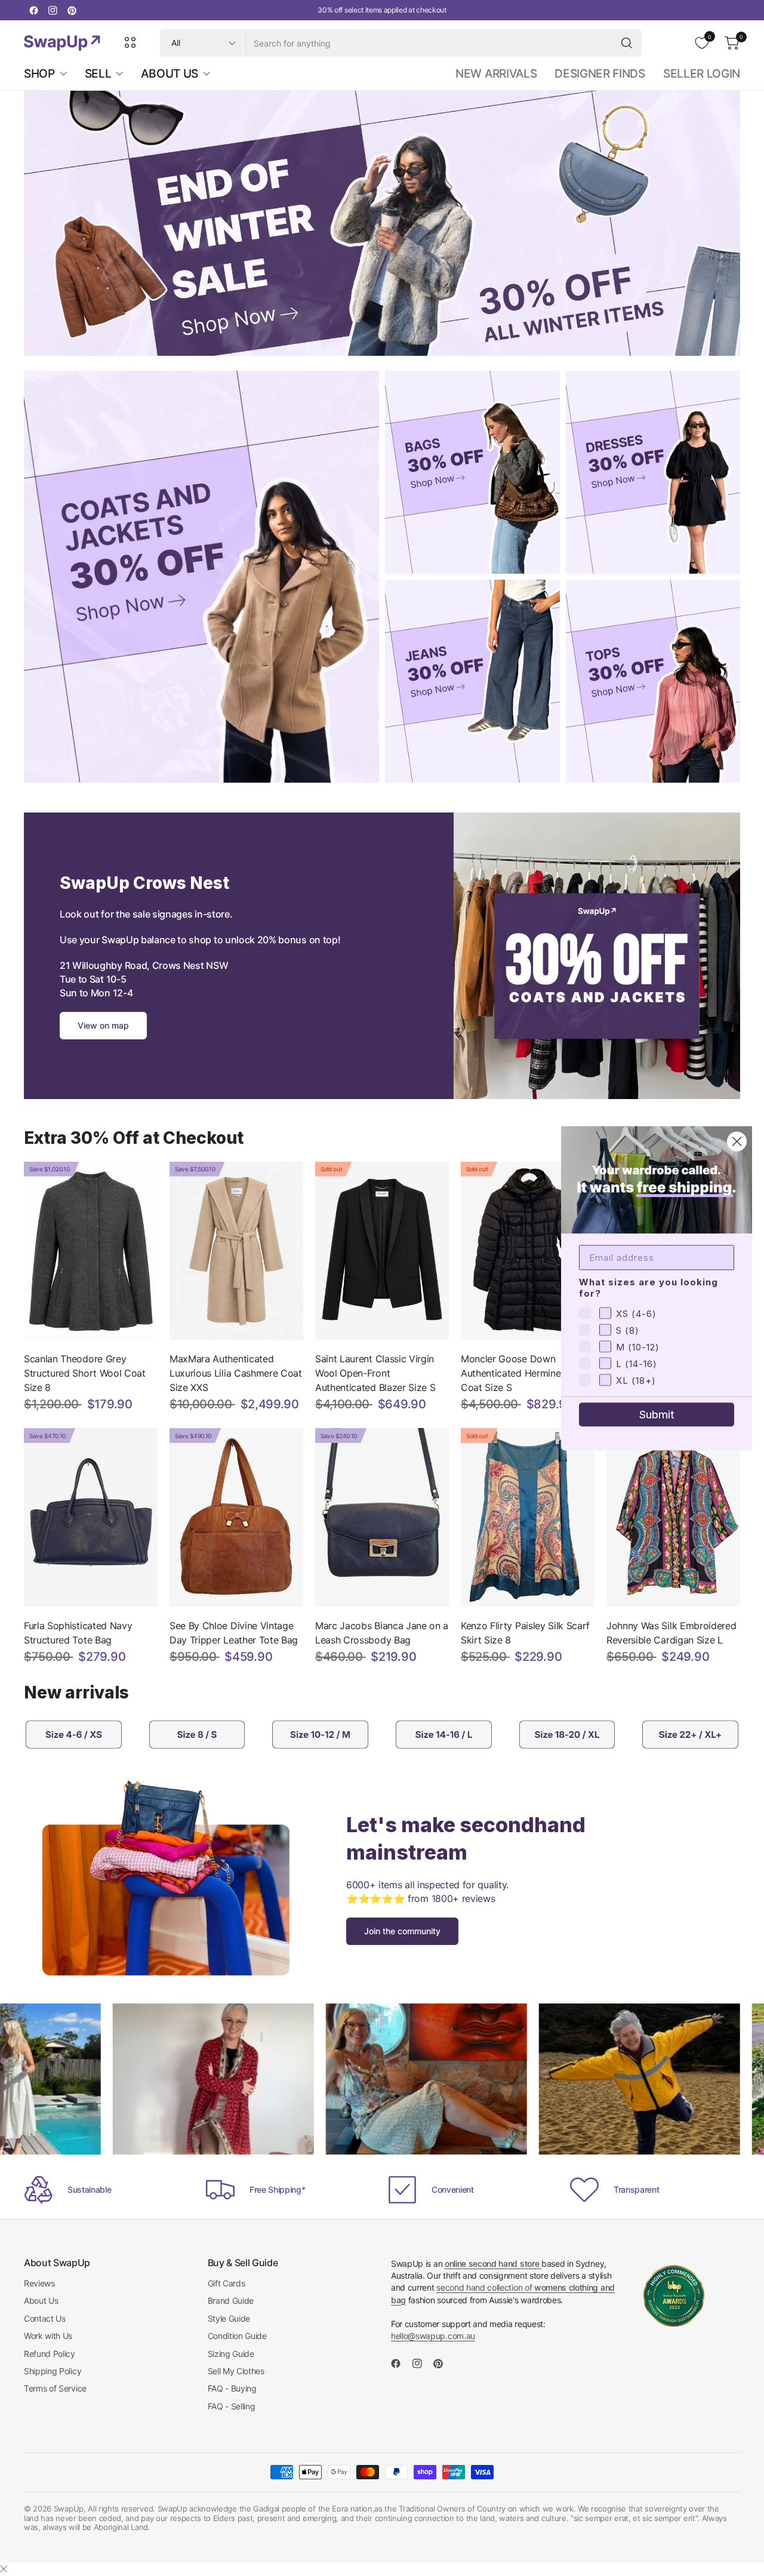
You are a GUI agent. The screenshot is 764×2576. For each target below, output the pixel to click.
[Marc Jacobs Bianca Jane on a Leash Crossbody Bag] (382, 1517)
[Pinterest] (72, 10)
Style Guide (229, 2318)
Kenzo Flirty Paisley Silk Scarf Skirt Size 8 (525, 1633)
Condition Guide (237, 2336)
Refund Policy (50, 2354)
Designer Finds (600, 73)
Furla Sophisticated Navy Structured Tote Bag (78, 1633)
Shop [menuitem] (39, 73)
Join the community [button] (402, 1931)
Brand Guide (231, 2300)
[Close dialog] (737, 1141)
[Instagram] (53, 10)
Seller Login (702, 73)
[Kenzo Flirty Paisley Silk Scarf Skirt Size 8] (528, 1517)
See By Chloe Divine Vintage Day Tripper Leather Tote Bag (234, 1633)
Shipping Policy (53, 2371)
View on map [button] (103, 1025)
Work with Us (48, 2336)
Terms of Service (55, 2388)
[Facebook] (33, 10)
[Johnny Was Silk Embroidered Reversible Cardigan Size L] (673, 1517)
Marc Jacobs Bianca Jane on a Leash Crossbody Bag (382, 1633)
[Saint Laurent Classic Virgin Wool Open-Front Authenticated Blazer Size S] (382, 1251)
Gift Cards (227, 2283)
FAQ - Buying (232, 2388)
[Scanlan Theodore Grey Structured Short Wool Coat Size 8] (91, 1251)
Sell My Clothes (236, 2371)
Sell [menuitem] (98, 73)
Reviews (39, 2283)
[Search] (627, 43)
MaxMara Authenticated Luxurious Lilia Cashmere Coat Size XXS (236, 1373)
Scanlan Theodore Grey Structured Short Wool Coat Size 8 (85, 1373)
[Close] (4, 2569)
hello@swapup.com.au (433, 2336)
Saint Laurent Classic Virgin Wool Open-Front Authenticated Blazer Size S (375, 1373)
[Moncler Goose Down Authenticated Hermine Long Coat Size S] (528, 1251)
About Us (41, 2300)
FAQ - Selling (232, 2406)
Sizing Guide (231, 2354)
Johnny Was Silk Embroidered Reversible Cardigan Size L (671, 1633)
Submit (657, 1414)
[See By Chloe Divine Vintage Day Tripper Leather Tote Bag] (236, 1517)
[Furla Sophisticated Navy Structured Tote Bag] (91, 1517)
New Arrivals (496, 73)
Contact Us (45, 2318)
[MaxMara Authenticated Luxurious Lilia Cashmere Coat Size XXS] (236, 1251)
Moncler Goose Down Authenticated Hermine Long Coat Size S (523, 1373)
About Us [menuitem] (169, 73)
